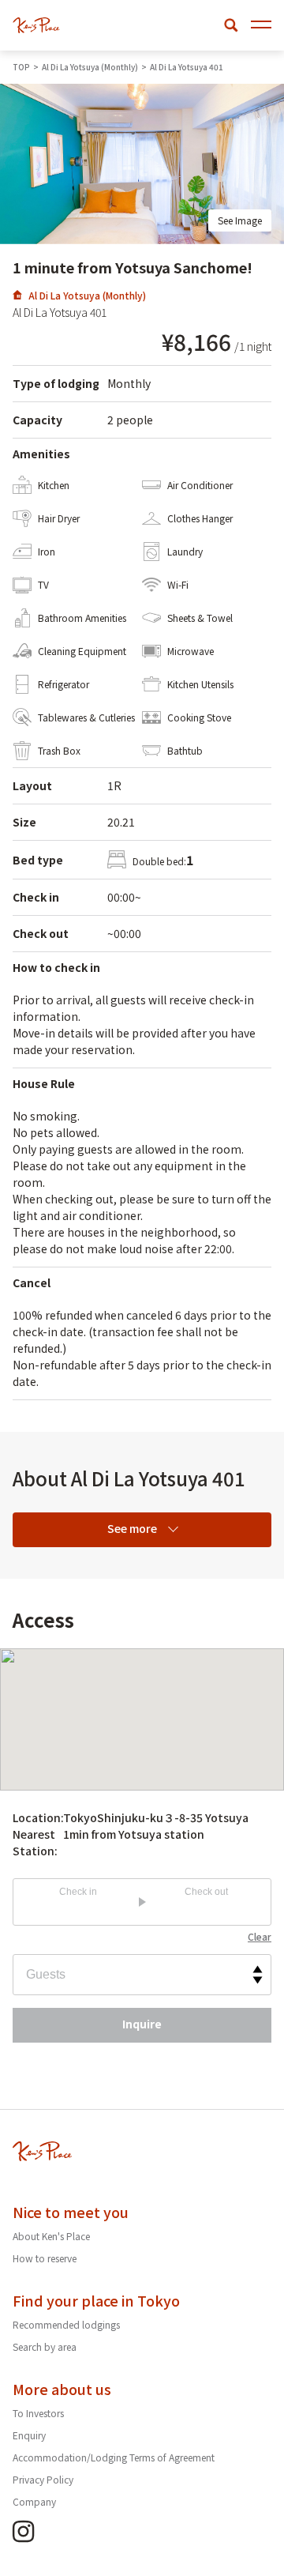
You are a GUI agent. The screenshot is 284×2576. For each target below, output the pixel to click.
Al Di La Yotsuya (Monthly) (87, 295)
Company (34, 2501)
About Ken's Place (51, 2236)
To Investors (38, 2413)
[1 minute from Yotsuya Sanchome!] (36, 25)
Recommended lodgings (66, 2324)
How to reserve (45, 2258)
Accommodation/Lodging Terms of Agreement (114, 2457)
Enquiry (29, 2435)
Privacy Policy (43, 2479)
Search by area (45, 2346)
